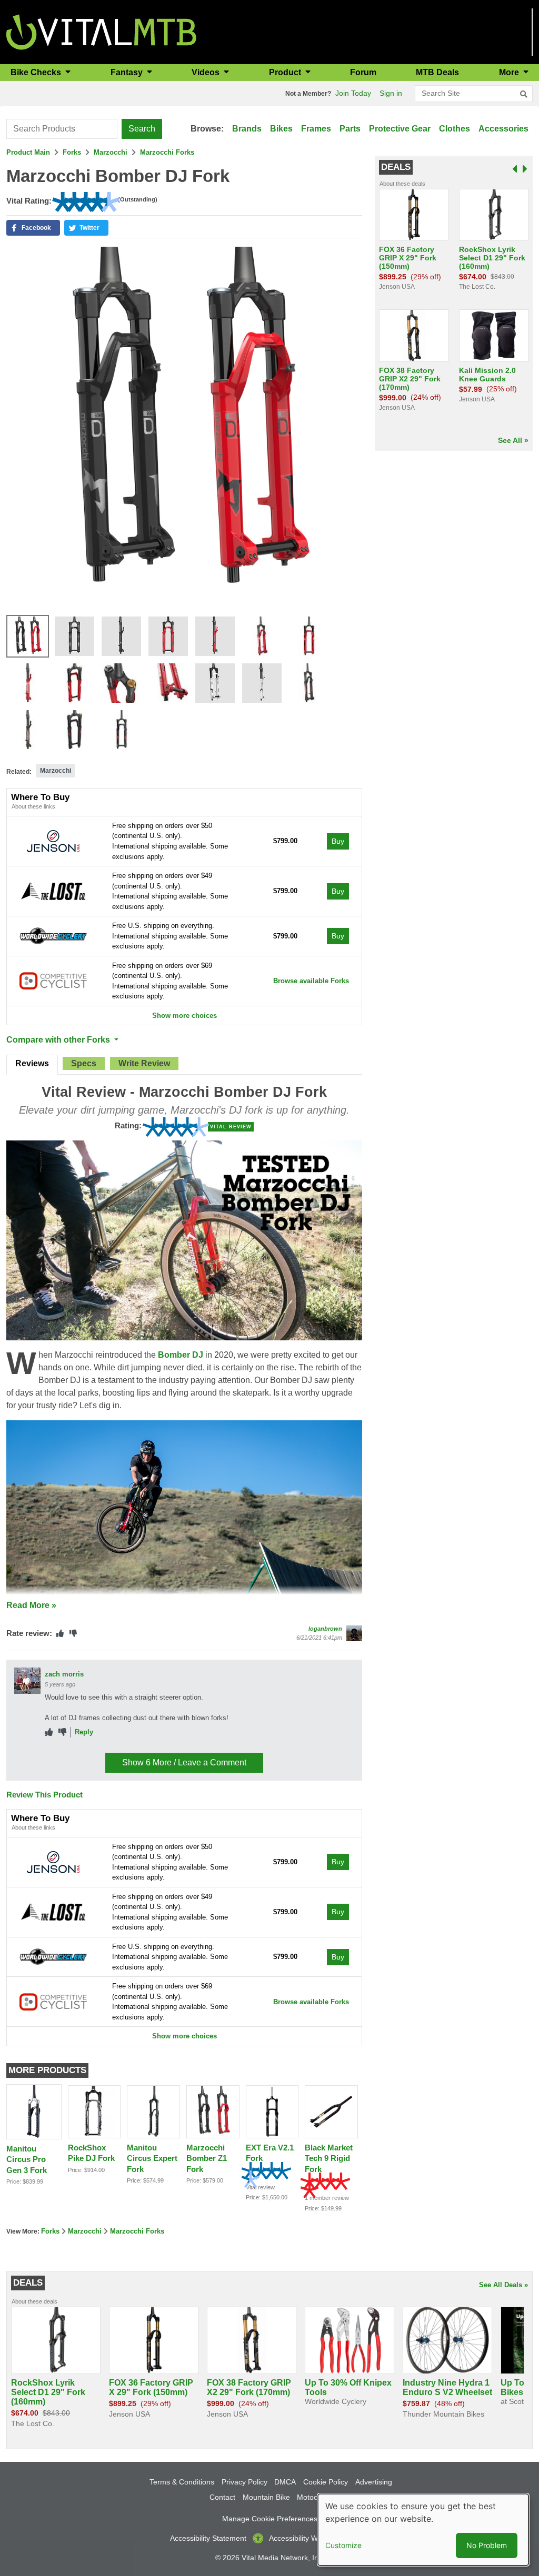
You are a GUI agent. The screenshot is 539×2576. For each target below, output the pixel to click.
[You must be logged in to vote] (60, 1634)
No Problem (487, 2545)
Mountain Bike (266, 2497)
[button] (33, 228)
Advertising (374, 2482)
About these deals (402, 184)
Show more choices (184, 1016)
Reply (84, 1732)
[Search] (524, 94)
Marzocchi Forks (167, 152)
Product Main (28, 152)
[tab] (32, 1065)
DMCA (285, 2482)
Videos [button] (207, 72)
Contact (222, 2497)
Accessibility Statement (208, 2538)
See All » (513, 440)
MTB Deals (437, 72)
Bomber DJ (181, 1355)
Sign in (391, 93)
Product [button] (286, 72)
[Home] (101, 31)
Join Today (353, 93)
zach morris (64, 1674)
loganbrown (325, 1629)
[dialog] (423, 2530)
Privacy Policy (244, 2482)
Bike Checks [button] (37, 72)
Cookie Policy (326, 2482)
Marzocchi (111, 152)
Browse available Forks (311, 981)
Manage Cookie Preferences (270, 2519)
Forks (72, 152)
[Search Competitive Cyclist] (53, 980)
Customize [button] (343, 2545)
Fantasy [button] (128, 72)
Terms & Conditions (182, 2482)
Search (142, 129)
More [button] (510, 72)
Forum (363, 72)
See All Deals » (503, 2285)
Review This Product (44, 1795)
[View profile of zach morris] (27, 1681)
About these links (33, 806)
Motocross (314, 2497)
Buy (338, 841)
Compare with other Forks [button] (59, 1040)
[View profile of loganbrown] (354, 1633)
